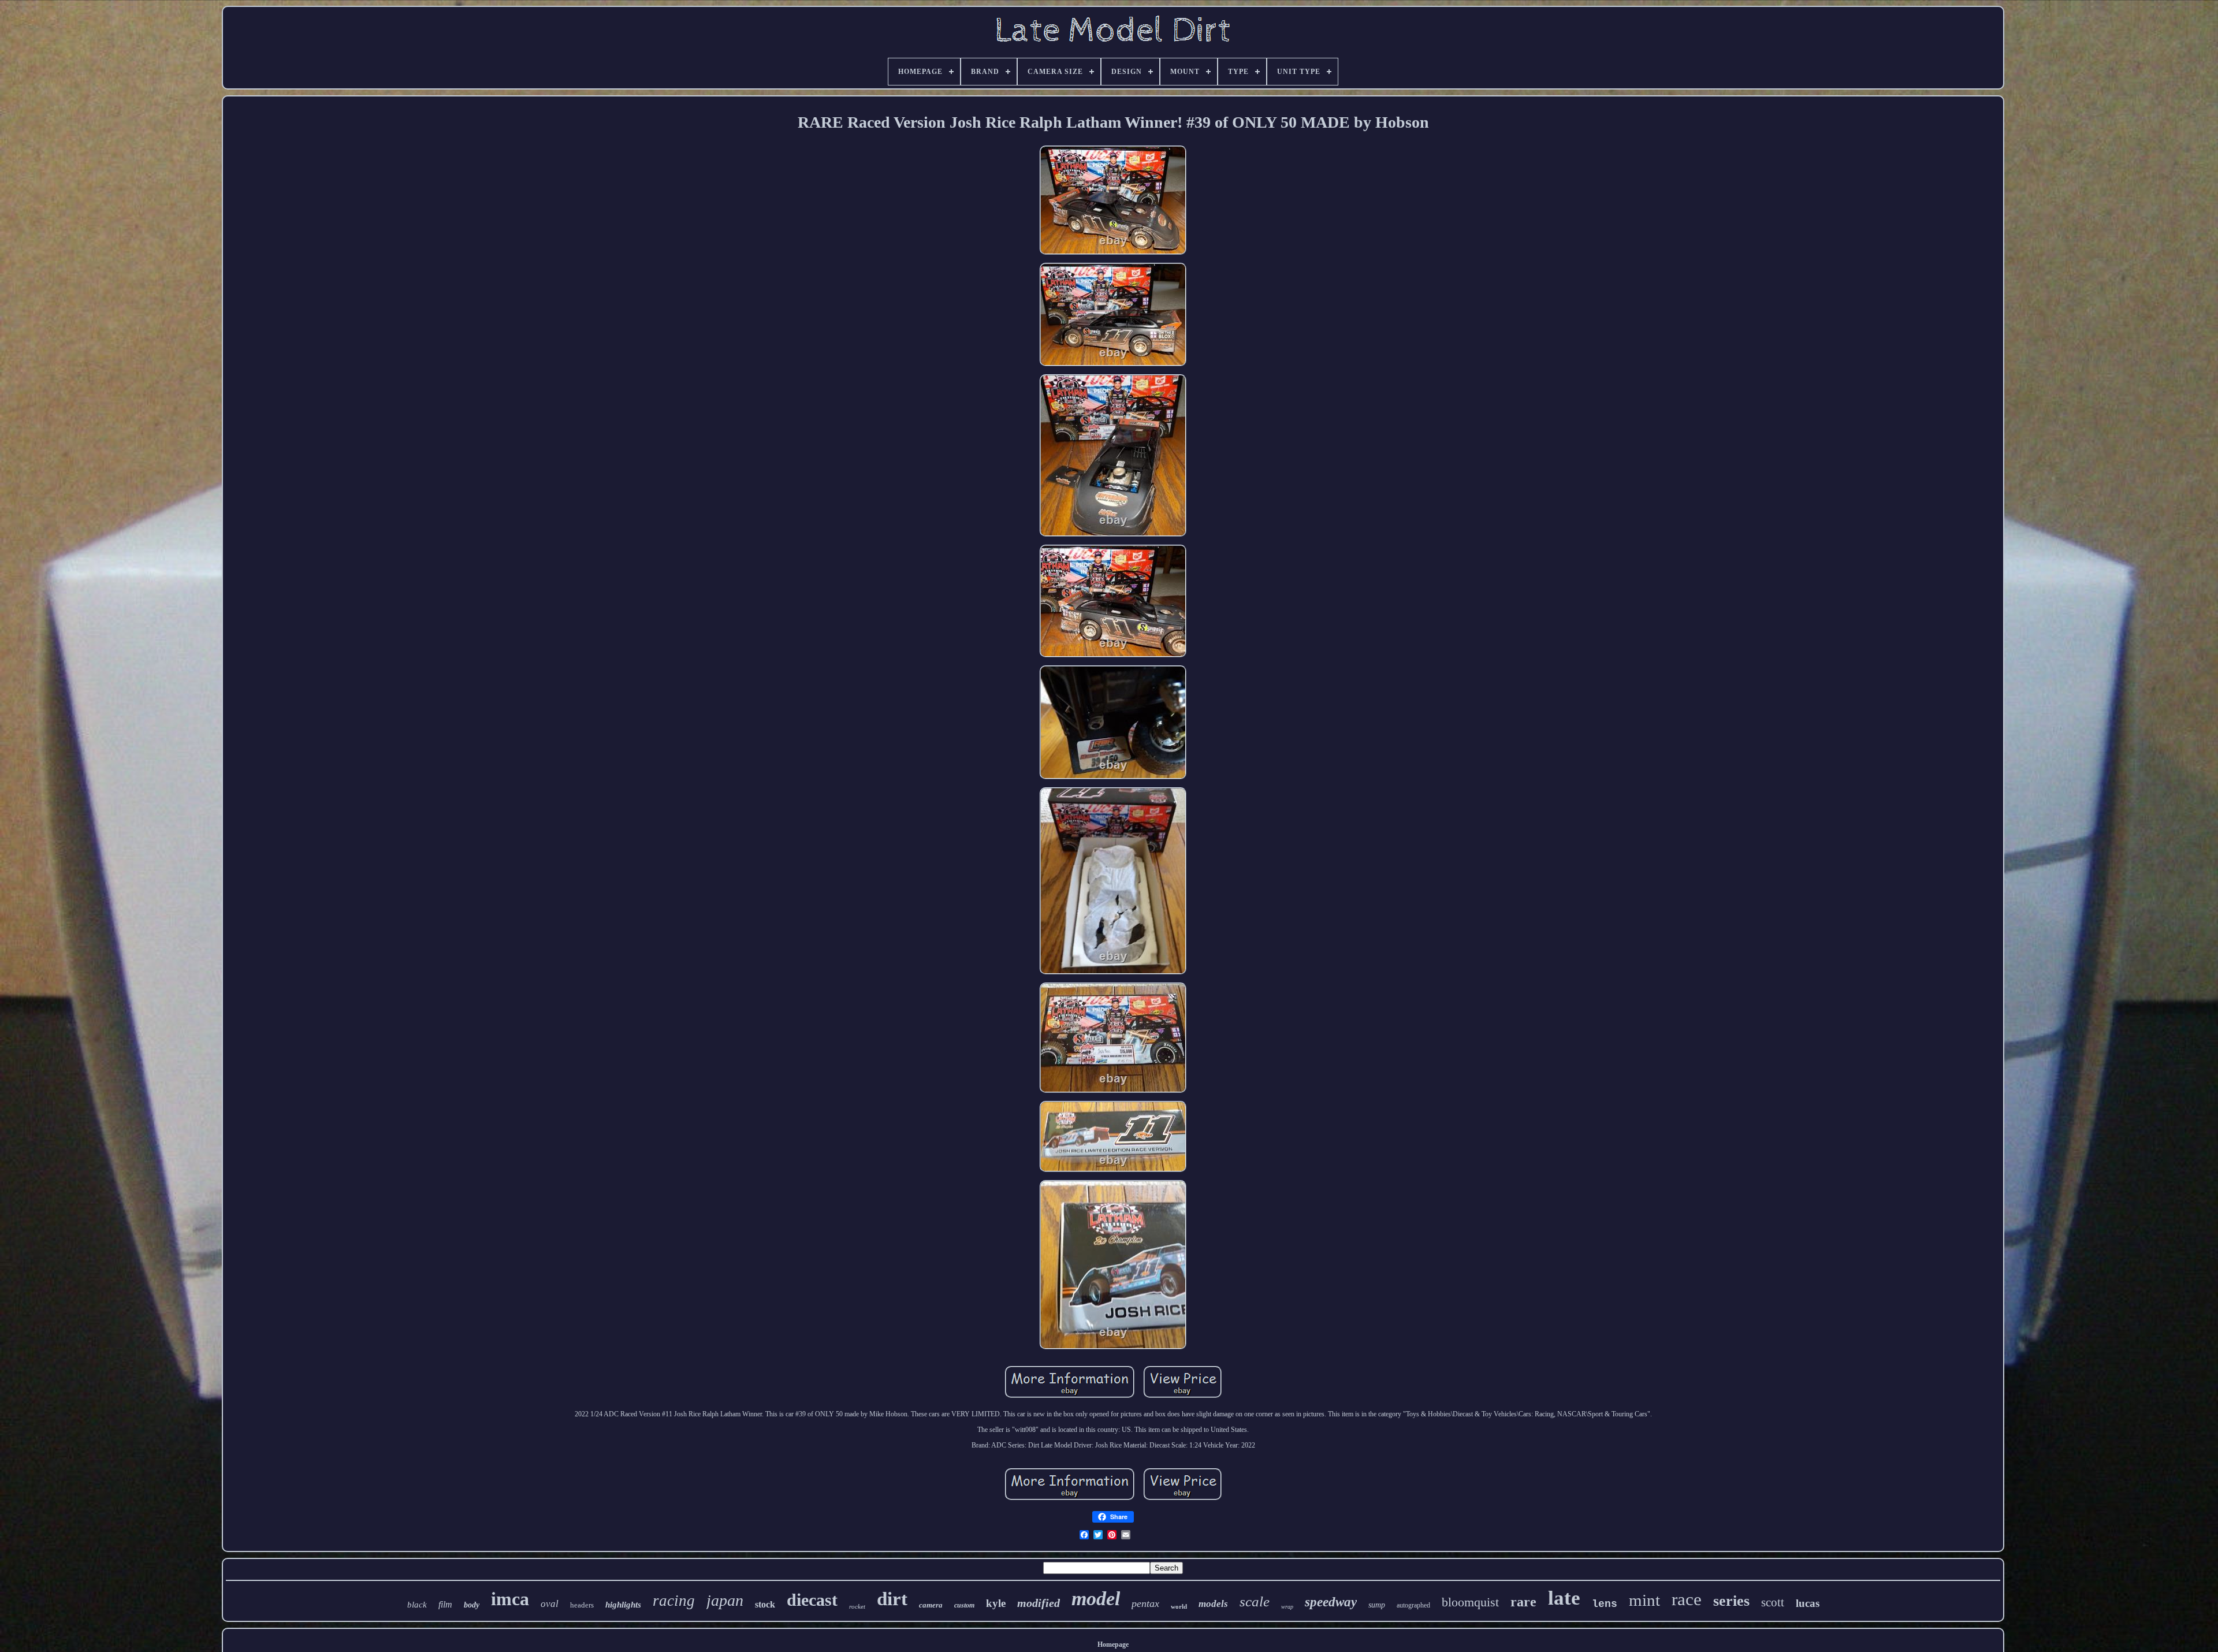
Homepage (1113, 1644)
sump (1377, 1605)
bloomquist (1470, 1602)
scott (1773, 1602)
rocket (857, 1606)
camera (931, 1605)
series (1731, 1601)
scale (1255, 1601)
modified (1039, 1603)
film (445, 1604)
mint (1644, 1600)
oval (550, 1604)
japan (725, 1600)
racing (674, 1601)
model (1096, 1599)
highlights (623, 1605)
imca (510, 1599)
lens (1605, 1604)
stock (765, 1604)
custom (964, 1605)
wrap (1287, 1607)
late (1564, 1598)
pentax (1145, 1603)
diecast (812, 1600)
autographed (1413, 1605)
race (1687, 1599)
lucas (1808, 1603)
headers (582, 1605)
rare (1523, 1602)
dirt (892, 1599)
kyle (996, 1603)
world (1179, 1606)
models (1213, 1604)
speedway (1331, 1602)
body (472, 1605)
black (417, 1605)
